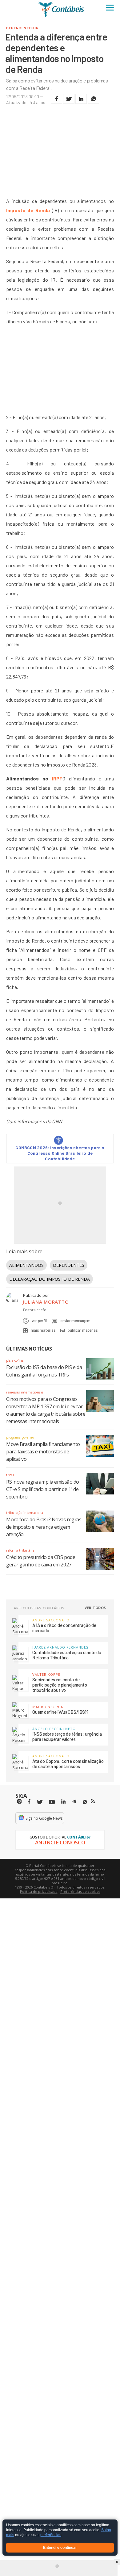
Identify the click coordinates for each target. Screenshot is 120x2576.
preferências (51, 2535)
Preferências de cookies (80, 1891)
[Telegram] (74, 1802)
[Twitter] (40, 1802)
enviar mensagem (75, 1321)
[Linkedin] (63, 1802)
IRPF (57, 778)
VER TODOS (95, 1608)
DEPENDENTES (69, 1265)
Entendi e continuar (60, 2548)
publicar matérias (83, 1330)
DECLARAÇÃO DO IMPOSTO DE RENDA (50, 1279)
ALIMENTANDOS (26, 1265)
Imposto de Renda (28, 210)
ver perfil (39, 1321)
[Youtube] (52, 1802)
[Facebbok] (29, 1802)
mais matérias (43, 1330)
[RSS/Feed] (93, 1801)
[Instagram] (19, 1802)
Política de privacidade (39, 1891)
